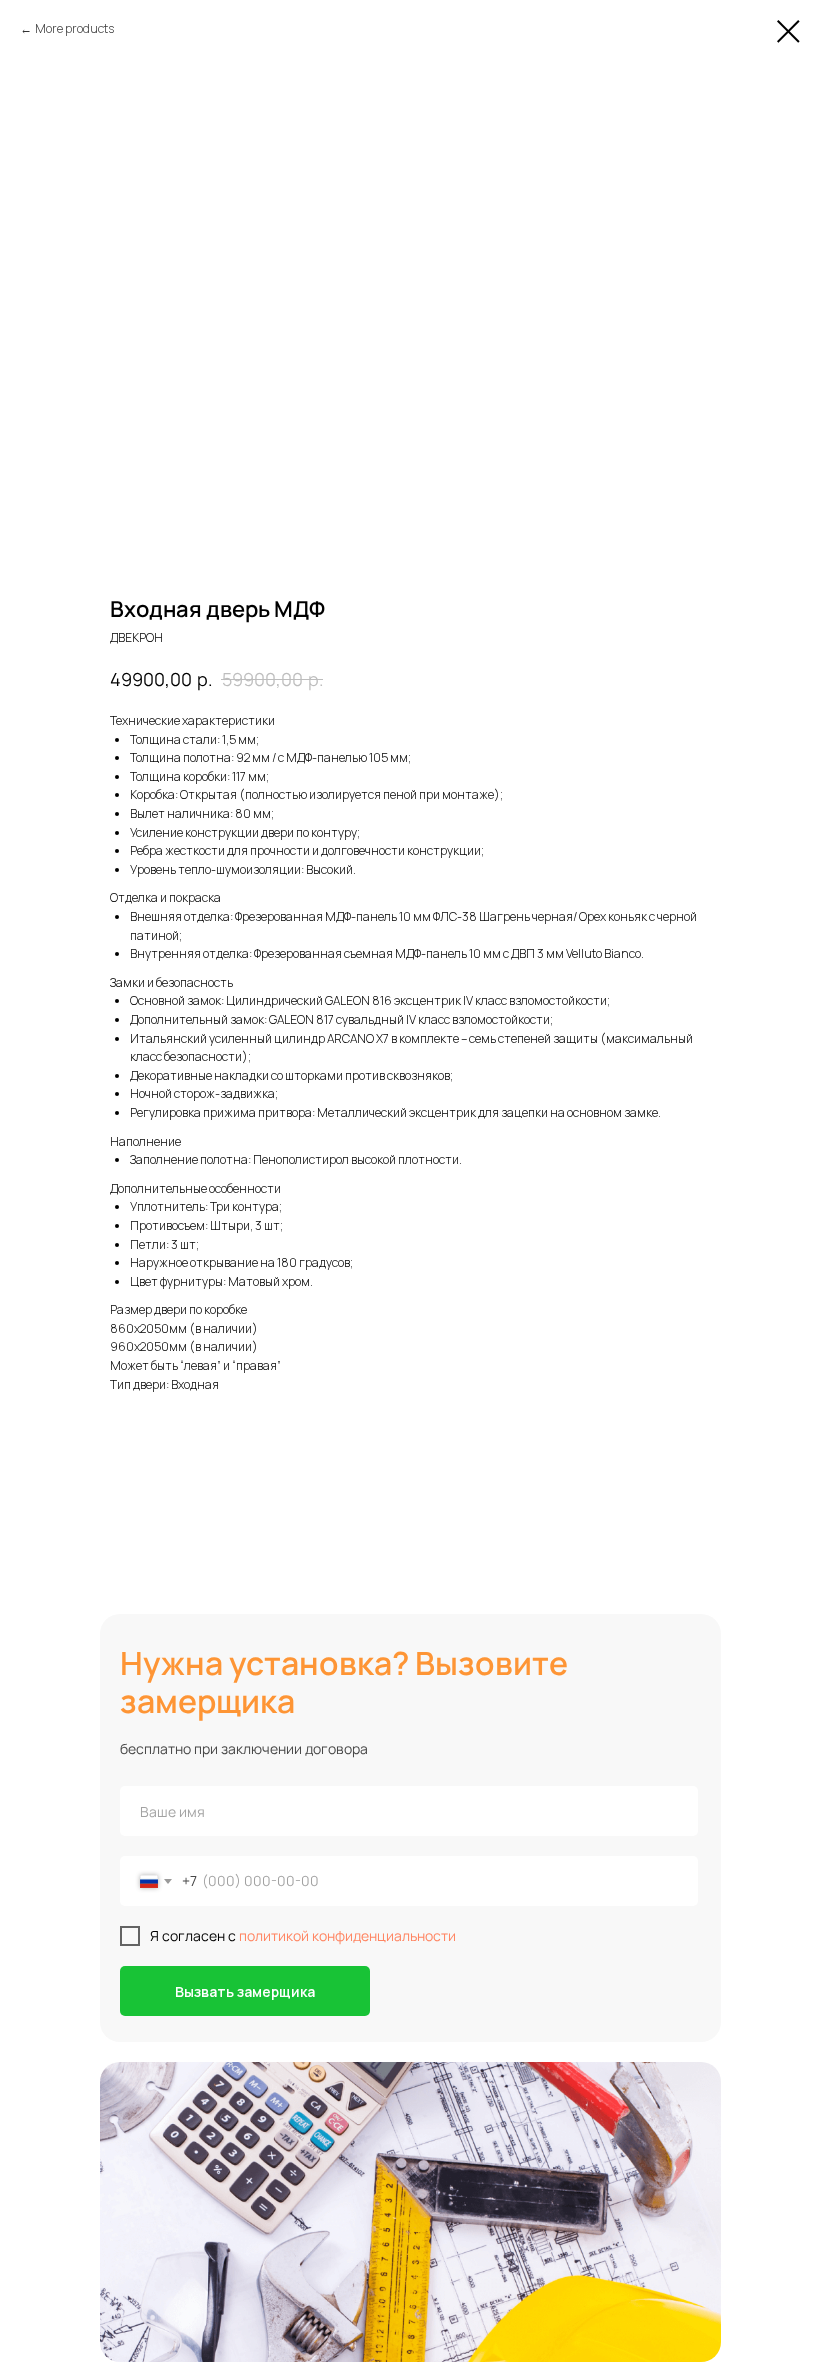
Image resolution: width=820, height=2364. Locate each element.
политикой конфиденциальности (347, 1935)
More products (74, 28)
